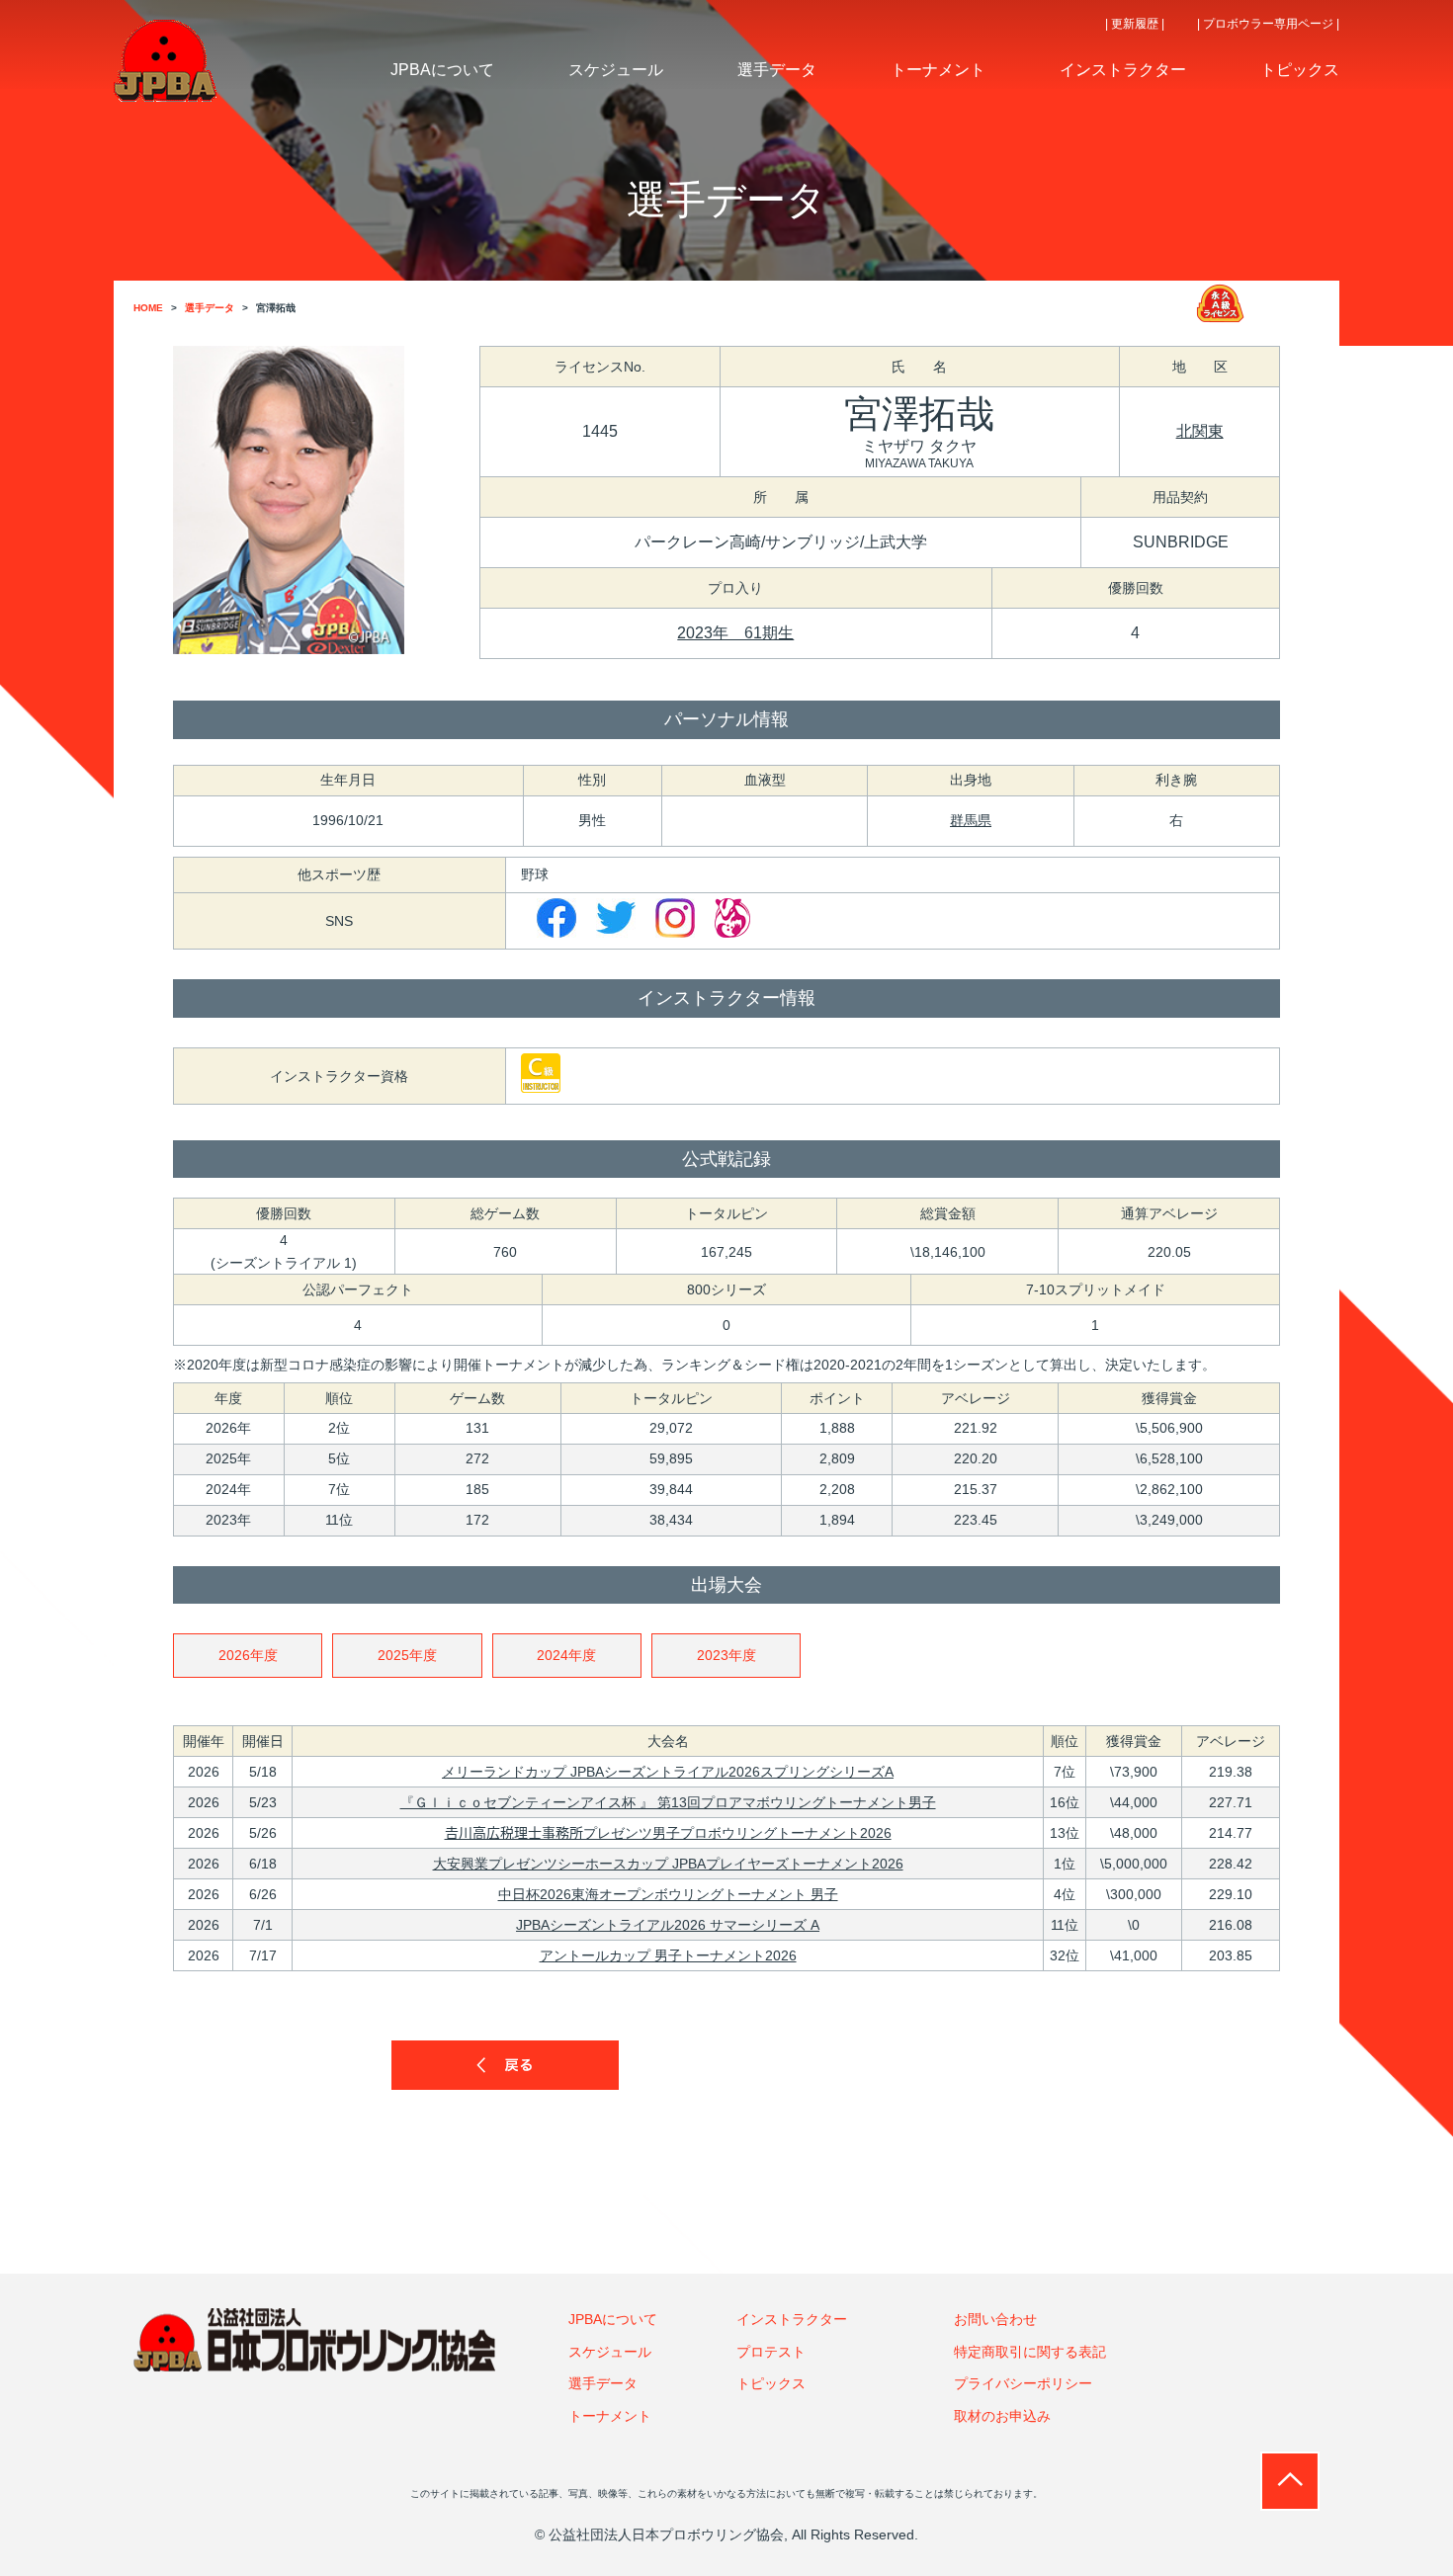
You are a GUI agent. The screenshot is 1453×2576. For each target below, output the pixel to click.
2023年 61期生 (735, 633)
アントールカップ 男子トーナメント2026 (668, 1955)
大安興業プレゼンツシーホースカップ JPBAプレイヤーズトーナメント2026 (668, 1864)
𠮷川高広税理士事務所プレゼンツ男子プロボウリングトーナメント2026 (668, 1833)
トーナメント (610, 2416)
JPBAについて (613, 2319)
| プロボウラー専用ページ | (1268, 24)
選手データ (603, 2383)
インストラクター (792, 2319)
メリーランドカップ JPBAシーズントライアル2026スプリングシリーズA (668, 1772)
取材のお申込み (1002, 2416)
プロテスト (771, 2352)
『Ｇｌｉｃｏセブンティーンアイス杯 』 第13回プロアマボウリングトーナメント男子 (668, 1802)
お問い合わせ (995, 2319)
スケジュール (610, 2352)
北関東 (1200, 431)
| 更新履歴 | (1135, 24)
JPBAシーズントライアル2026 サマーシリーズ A (668, 1925)
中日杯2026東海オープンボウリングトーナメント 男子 (668, 1894)
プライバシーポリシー (1023, 2383)
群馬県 (971, 820)
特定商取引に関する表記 (1030, 2352)
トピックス (771, 2383)
